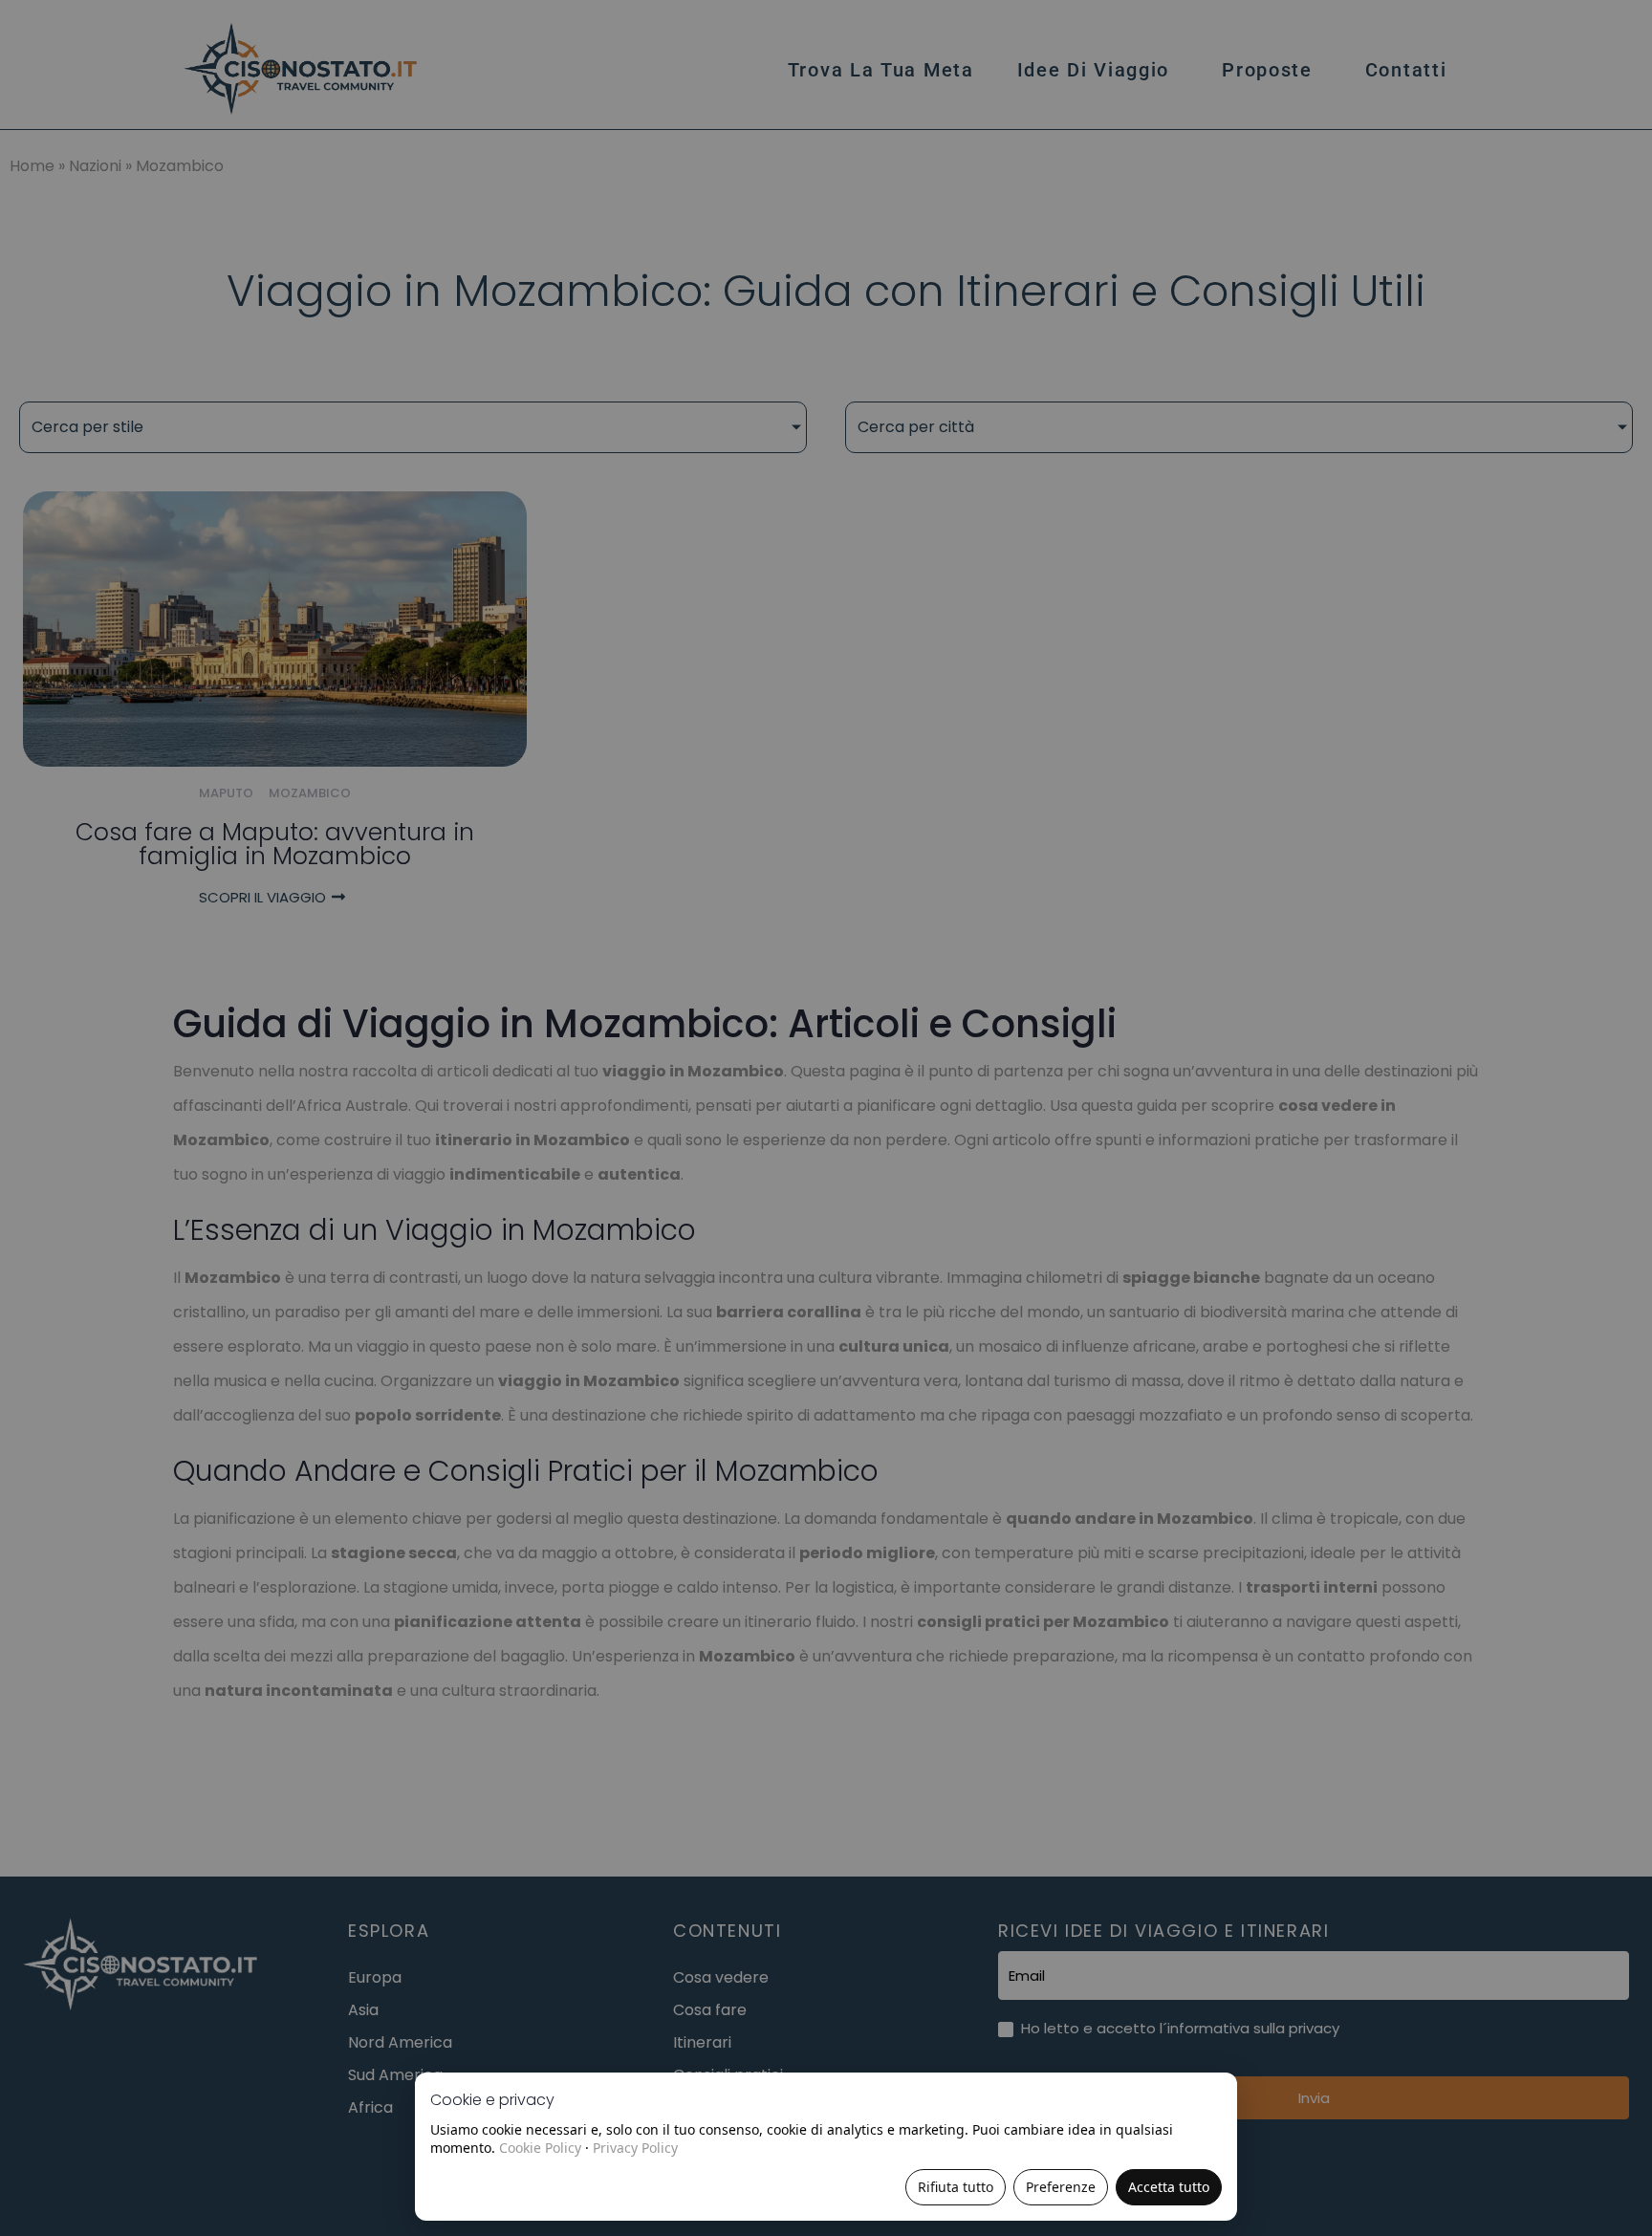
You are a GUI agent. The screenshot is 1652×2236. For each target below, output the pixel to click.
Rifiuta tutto (956, 2187)
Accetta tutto (1169, 2187)
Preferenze (1061, 2187)
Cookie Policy (540, 2148)
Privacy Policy (635, 2148)
